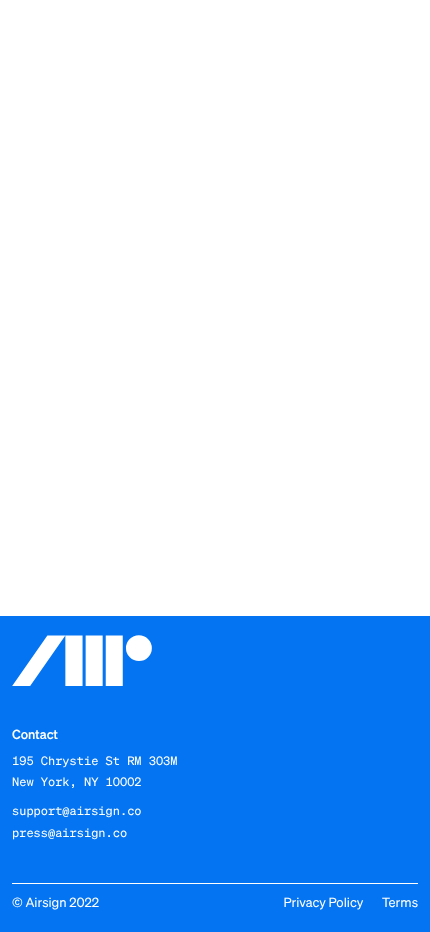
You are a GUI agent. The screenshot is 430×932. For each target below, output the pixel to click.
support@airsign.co (77, 811)
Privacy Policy (323, 902)
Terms (400, 902)
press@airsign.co (69, 833)
